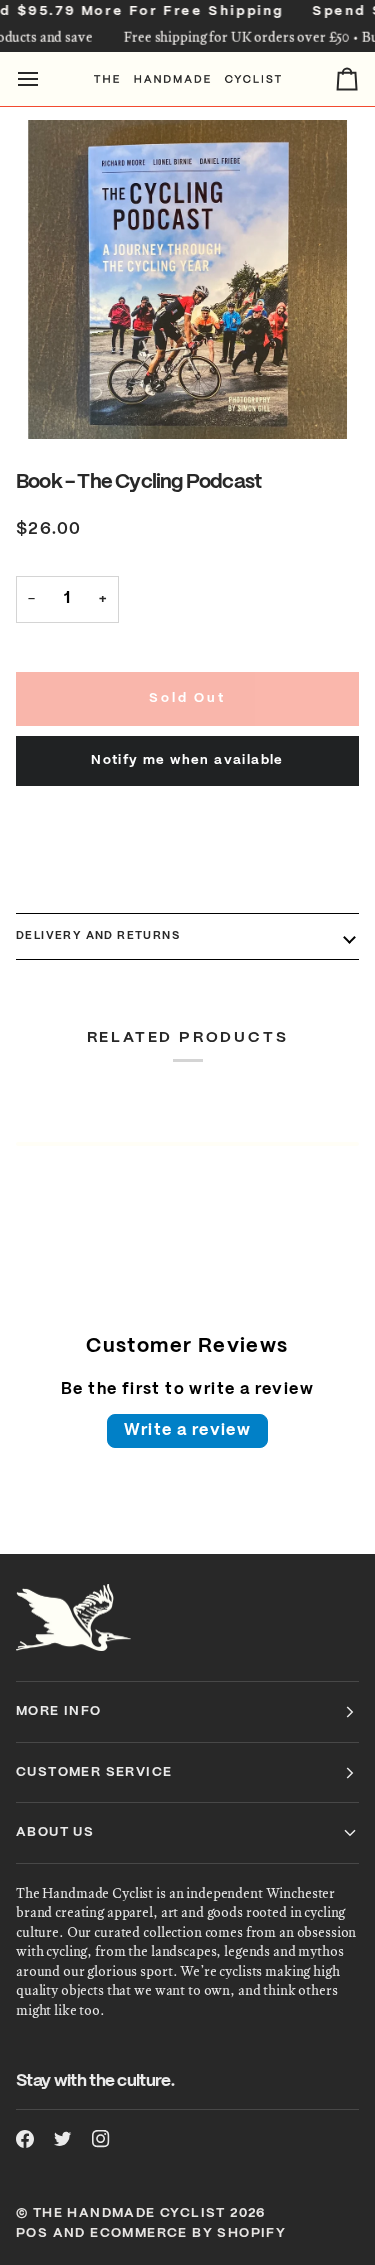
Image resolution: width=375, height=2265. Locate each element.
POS (32, 2233)
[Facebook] (25, 2139)
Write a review (188, 1430)
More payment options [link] (101, 887)
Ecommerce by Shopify (188, 2233)
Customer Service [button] (94, 1772)
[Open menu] (46, 79)
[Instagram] (101, 2139)
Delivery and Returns (98, 936)
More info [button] (59, 1711)
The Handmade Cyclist (129, 2213)
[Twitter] (63, 2139)
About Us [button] (55, 1832)
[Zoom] (187, 279)
